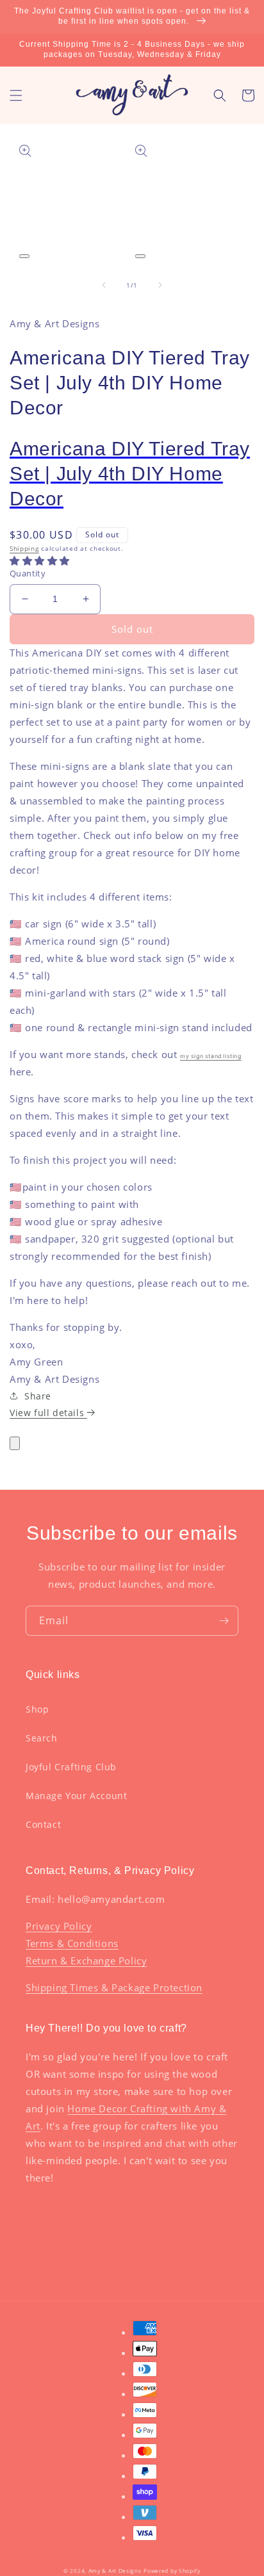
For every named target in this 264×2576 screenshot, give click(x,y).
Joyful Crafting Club (71, 1767)
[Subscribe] (224, 1621)
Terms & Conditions (72, 1943)
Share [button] (38, 1396)
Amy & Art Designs (115, 2571)
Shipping (24, 548)
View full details (48, 1413)
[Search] (220, 95)
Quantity (28, 573)
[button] (16, 95)
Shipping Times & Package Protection (114, 1987)
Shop (37, 1709)
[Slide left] (104, 285)
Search (42, 1738)
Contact (43, 1824)
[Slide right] (160, 285)
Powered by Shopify (172, 2571)
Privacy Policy (59, 1926)
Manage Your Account (76, 1796)
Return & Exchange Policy (86, 1961)
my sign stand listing (211, 1056)
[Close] (15, 1443)
